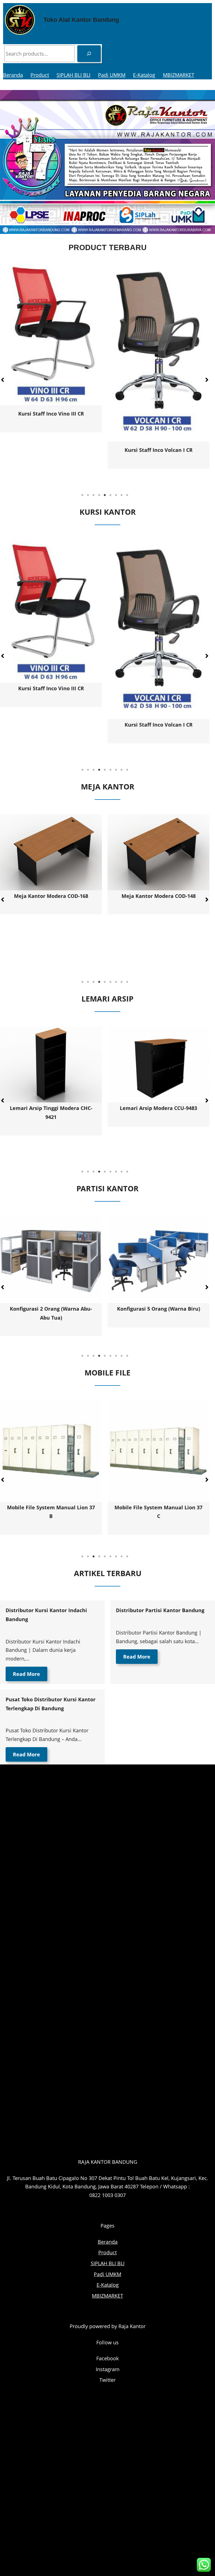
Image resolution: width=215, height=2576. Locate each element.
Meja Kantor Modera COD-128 (159, 944)
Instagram (108, 2369)
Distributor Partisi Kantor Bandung (160, 1610)
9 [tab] (127, 495)
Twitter (107, 2380)
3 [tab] (94, 495)
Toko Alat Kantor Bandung (81, 20)
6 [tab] (110, 495)
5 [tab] (105, 495)
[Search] (89, 54)
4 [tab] (99, 495)
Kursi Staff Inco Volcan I (96, 419)
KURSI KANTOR (108, 512)
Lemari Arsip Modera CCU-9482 (158, 1108)
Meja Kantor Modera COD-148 (51, 896)
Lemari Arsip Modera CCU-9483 (51, 1108)
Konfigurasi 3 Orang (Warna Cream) (158, 1309)
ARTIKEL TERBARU (108, 1573)
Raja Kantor (132, 2326)
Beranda (13, 75)
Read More (26, 1674)
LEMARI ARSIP (107, 999)
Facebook (107, 2358)
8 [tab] (121, 495)
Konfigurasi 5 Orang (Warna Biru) (51, 1309)
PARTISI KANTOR (107, 1188)
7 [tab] (116, 495)
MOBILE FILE (107, 1373)
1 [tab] (82, 495)
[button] (207, 380)
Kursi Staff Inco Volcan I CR (51, 725)
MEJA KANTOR (108, 787)
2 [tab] (88, 495)
